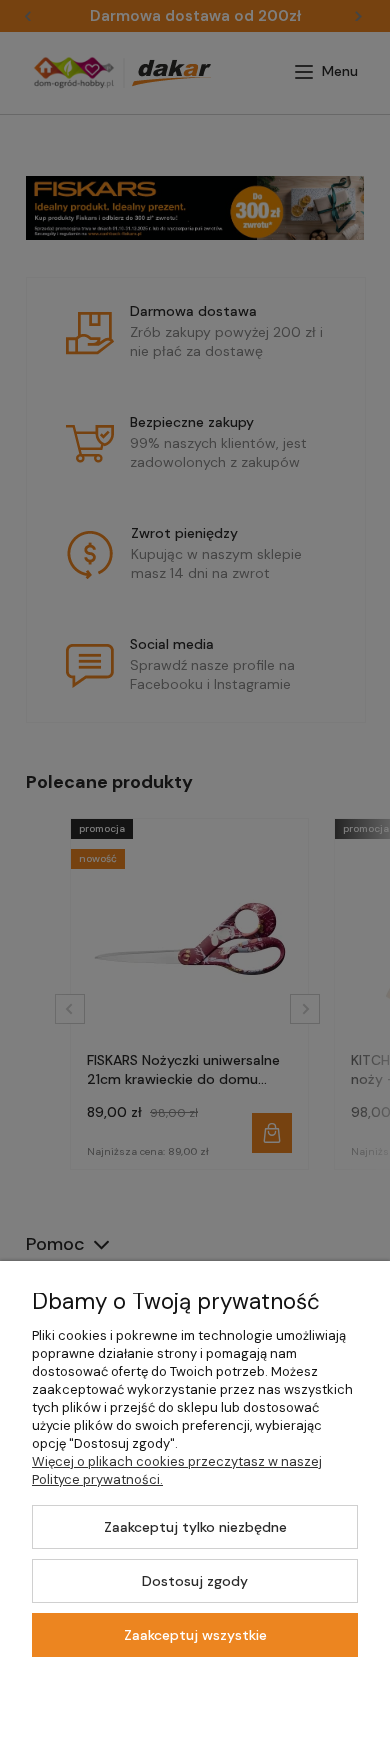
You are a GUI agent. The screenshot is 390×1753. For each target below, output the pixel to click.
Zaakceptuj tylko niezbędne (195, 1527)
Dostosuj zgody (195, 1581)
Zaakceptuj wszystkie (195, 1635)
